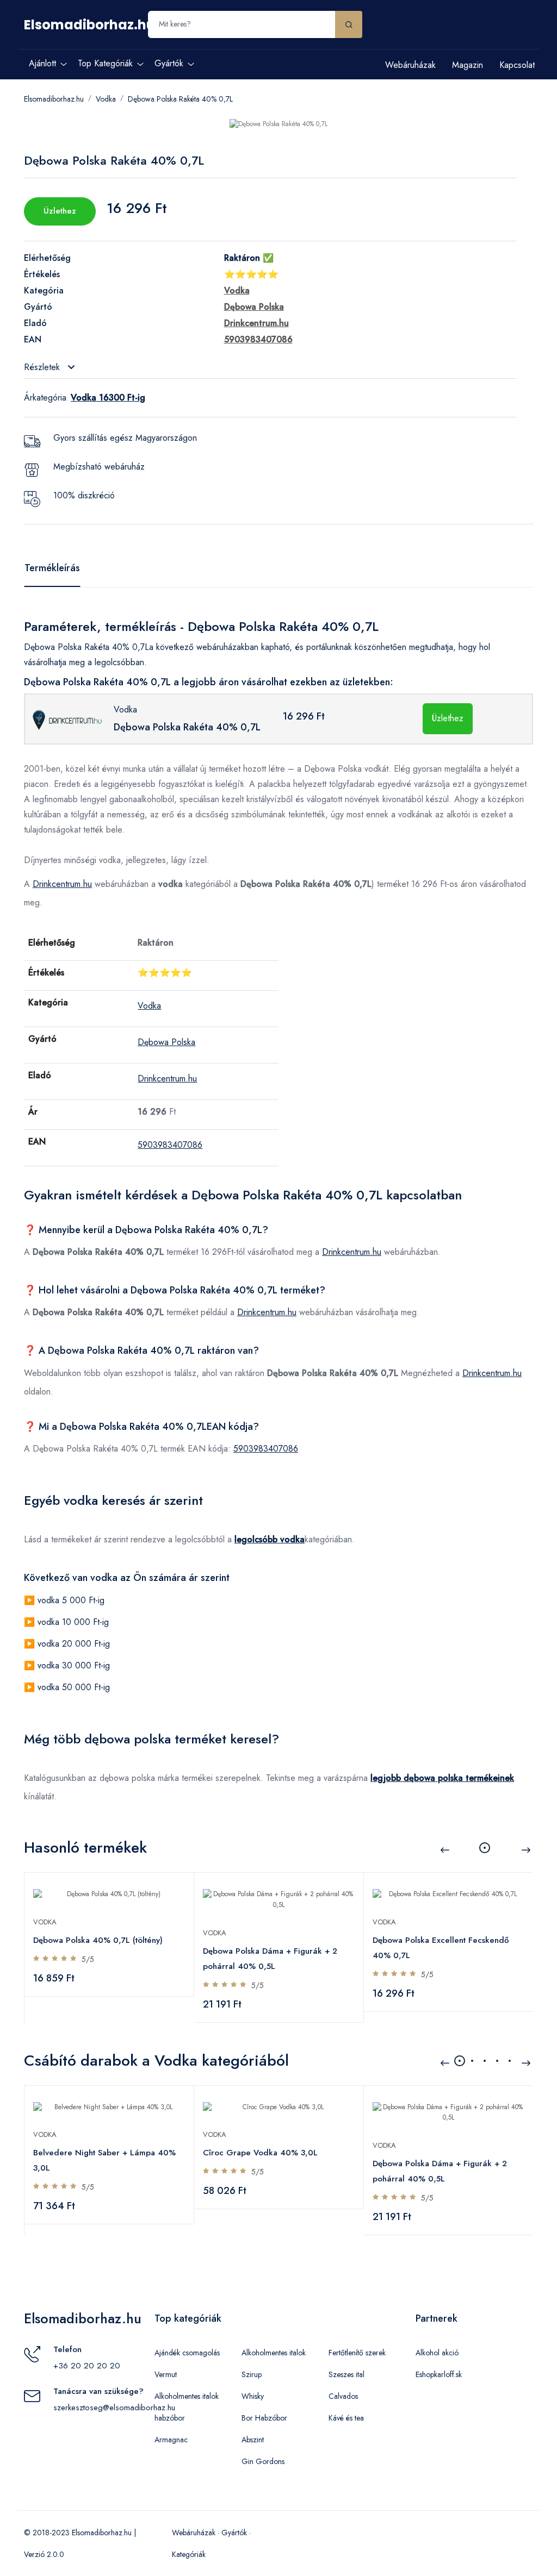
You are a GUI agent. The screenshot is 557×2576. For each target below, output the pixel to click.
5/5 (88, 1959)
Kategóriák (189, 2554)
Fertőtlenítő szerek (357, 2353)
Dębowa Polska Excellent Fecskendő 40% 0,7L (441, 1948)
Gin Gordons (263, 2461)
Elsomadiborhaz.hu (89, 25)
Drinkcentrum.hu (62, 884)
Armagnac (171, 2440)
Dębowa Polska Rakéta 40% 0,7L (180, 99)
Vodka (106, 99)
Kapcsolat (517, 65)
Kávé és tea (346, 2418)
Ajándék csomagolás (187, 2353)
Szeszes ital (346, 2374)
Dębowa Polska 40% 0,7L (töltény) (98, 1940)
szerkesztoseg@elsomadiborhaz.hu (114, 2408)
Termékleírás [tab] (52, 568)
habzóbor (170, 2418)
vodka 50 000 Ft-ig (74, 1687)
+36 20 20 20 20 (87, 2366)
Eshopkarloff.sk (439, 2374)
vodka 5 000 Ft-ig (71, 1600)
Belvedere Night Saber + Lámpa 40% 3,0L (104, 2160)
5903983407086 (170, 1145)
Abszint (253, 2440)
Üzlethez (60, 211)
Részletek (43, 367)
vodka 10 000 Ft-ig (73, 1622)
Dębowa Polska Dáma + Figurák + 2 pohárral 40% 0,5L (270, 1959)
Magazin (468, 65)
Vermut (166, 2374)
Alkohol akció (437, 2353)
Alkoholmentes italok (187, 2396)
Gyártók (234, 2533)
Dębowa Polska (166, 1042)
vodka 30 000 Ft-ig (74, 1665)
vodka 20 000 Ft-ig (74, 1644)
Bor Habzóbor (264, 2418)
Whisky (253, 2396)
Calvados (343, 2396)
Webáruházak (410, 65)
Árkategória (45, 398)
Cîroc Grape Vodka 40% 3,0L (260, 2153)
